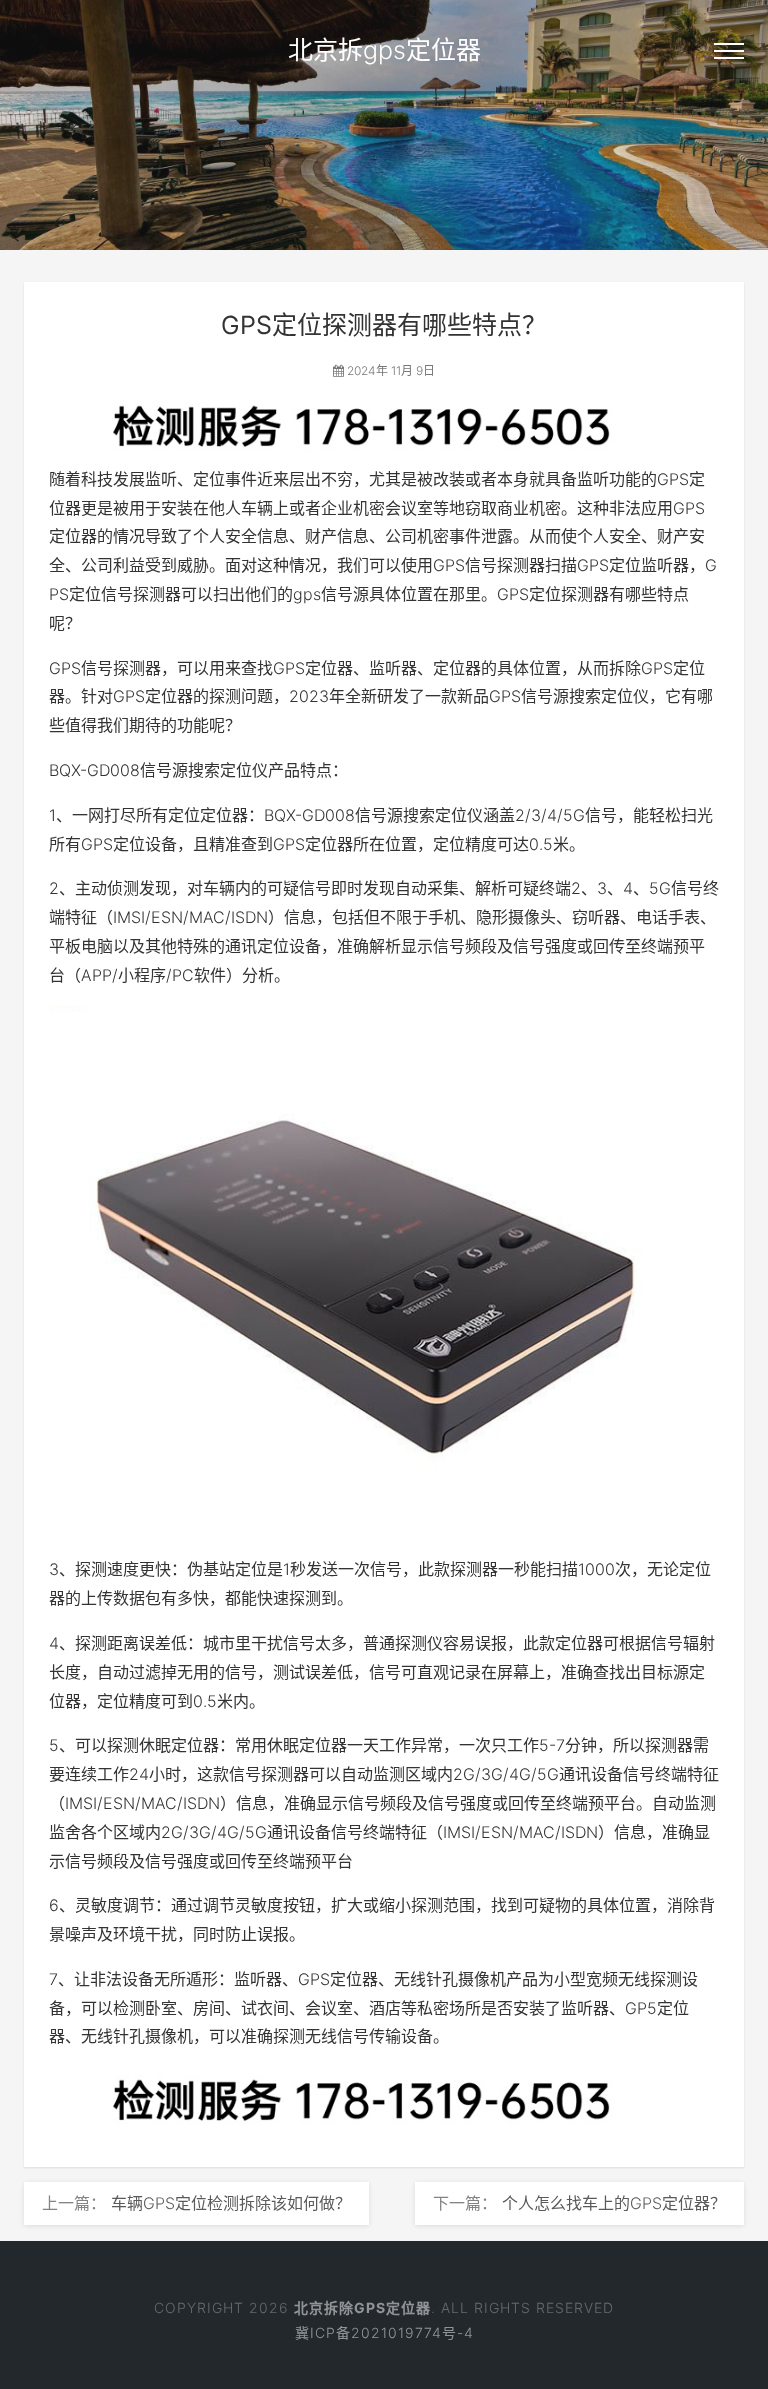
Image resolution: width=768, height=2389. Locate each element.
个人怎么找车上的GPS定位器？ (614, 2203)
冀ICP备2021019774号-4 (384, 2332)
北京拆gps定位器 (384, 50)
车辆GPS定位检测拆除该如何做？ (231, 2203)
